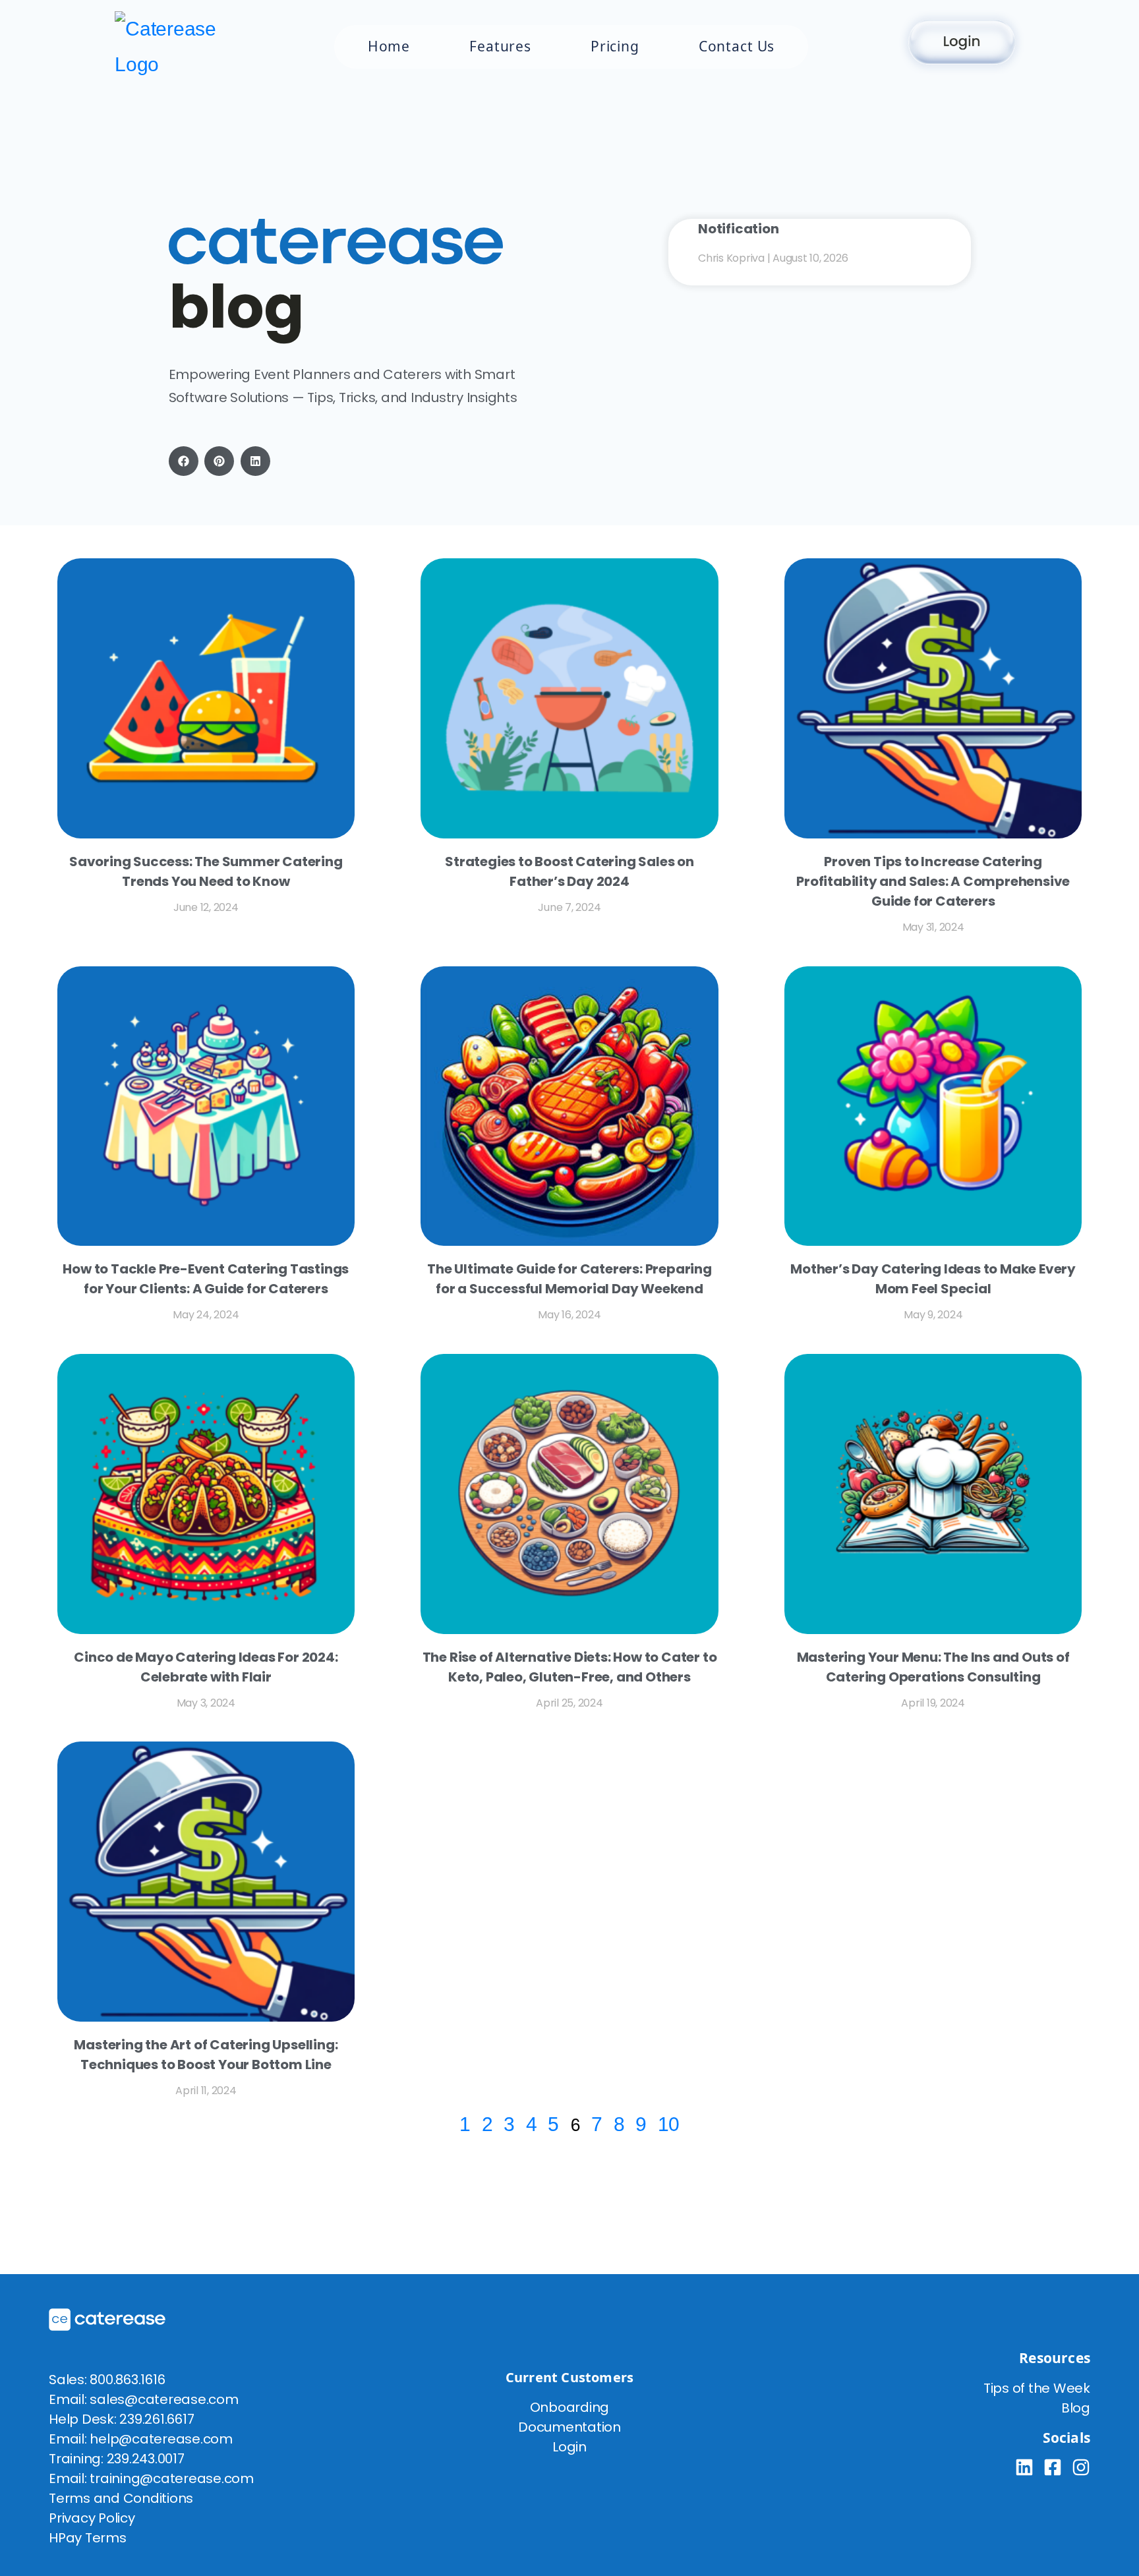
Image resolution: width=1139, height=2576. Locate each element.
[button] (184, 461)
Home (389, 46)
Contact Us (737, 46)
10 (669, 2124)
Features (500, 46)
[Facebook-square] (1053, 2467)
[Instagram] (1081, 2467)
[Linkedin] (1024, 2467)
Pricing (615, 46)
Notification (739, 229)
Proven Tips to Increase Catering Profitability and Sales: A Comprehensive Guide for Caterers (933, 881)
